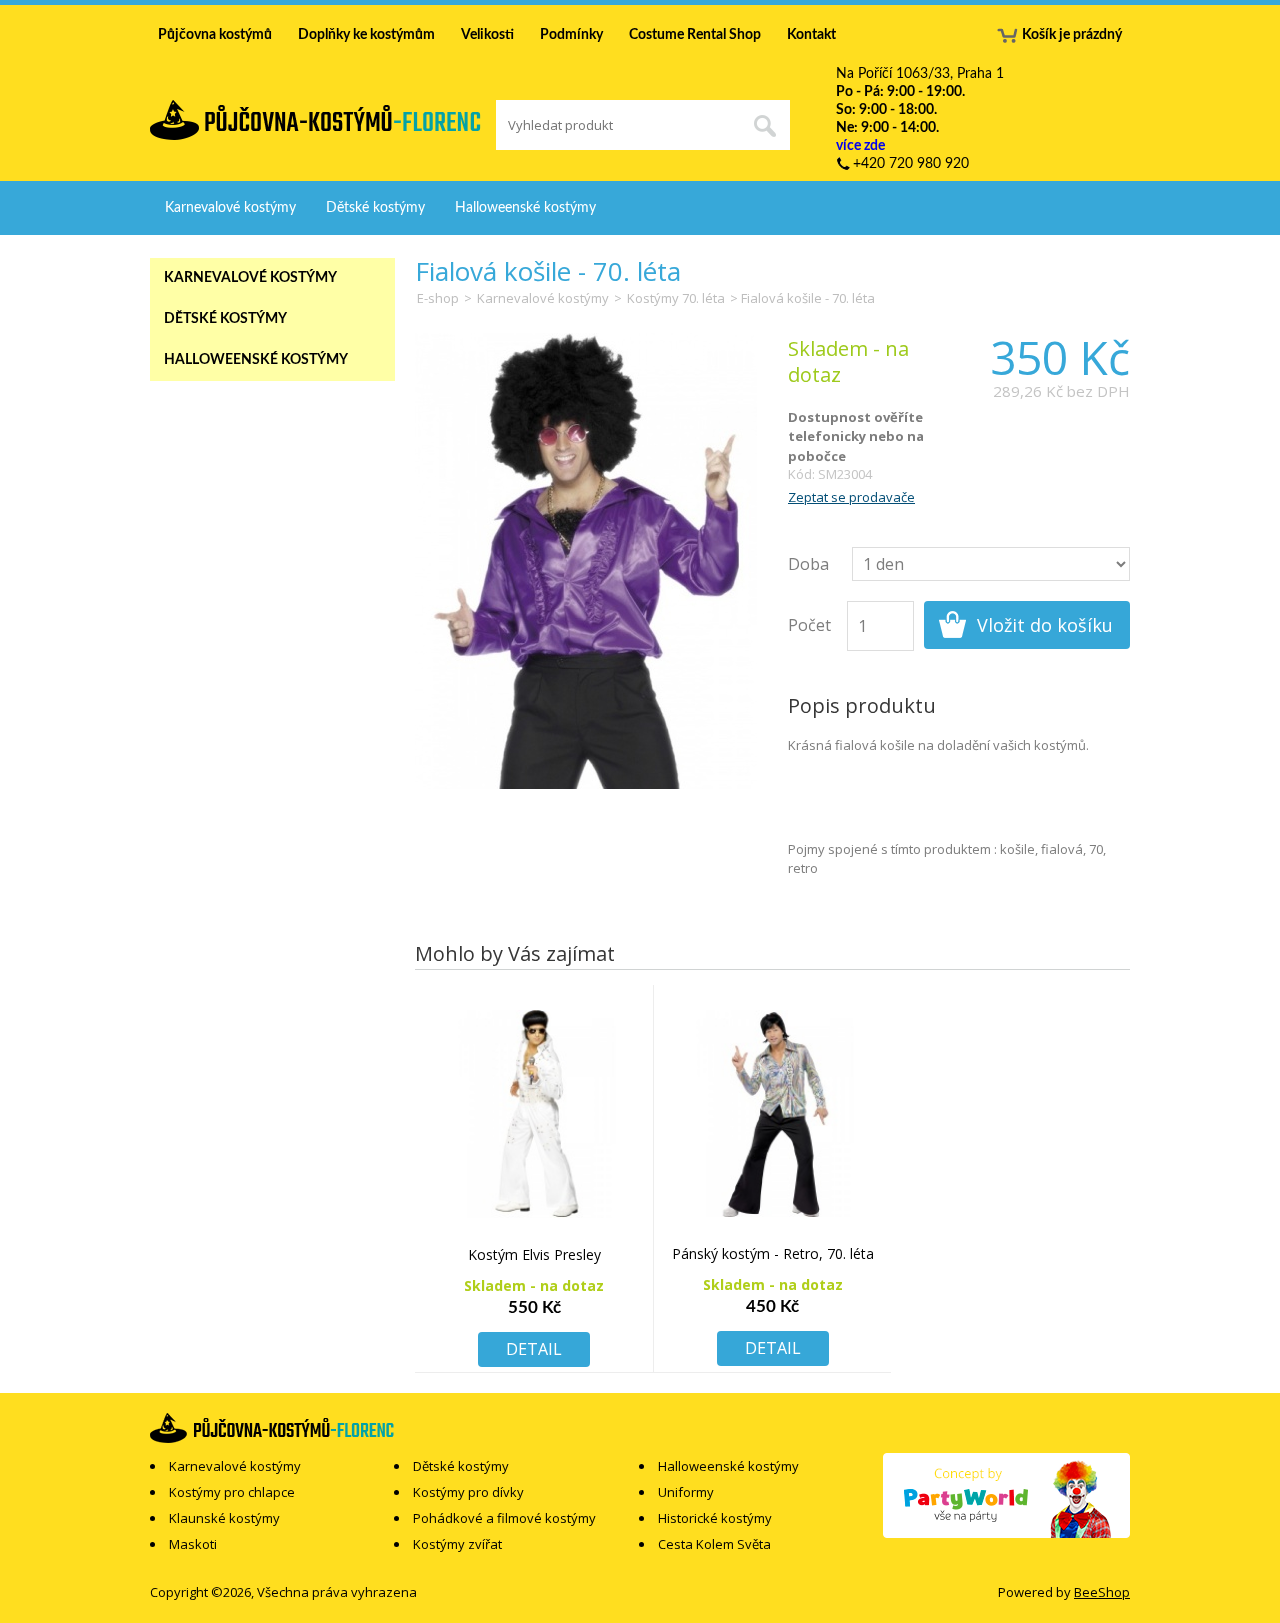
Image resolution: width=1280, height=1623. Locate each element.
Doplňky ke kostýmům (366, 35)
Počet (809, 625)
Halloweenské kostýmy (525, 208)
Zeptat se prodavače (851, 497)
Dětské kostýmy (375, 208)
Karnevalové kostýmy (230, 208)
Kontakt (811, 35)
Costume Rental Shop (695, 35)
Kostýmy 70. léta (676, 298)
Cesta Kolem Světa (714, 1544)
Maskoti (193, 1544)
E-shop (438, 298)
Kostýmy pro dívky (468, 1492)
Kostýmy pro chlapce (232, 1492)
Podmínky (571, 35)
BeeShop (1102, 1592)
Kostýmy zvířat (457, 1544)
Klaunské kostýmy (224, 1518)
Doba (808, 564)
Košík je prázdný (1072, 35)
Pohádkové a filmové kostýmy (504, 1518)
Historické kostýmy (715, 1518)
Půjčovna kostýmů (215, 35)
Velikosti (487, 35)
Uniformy (686, 1492)
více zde (860, 146)
